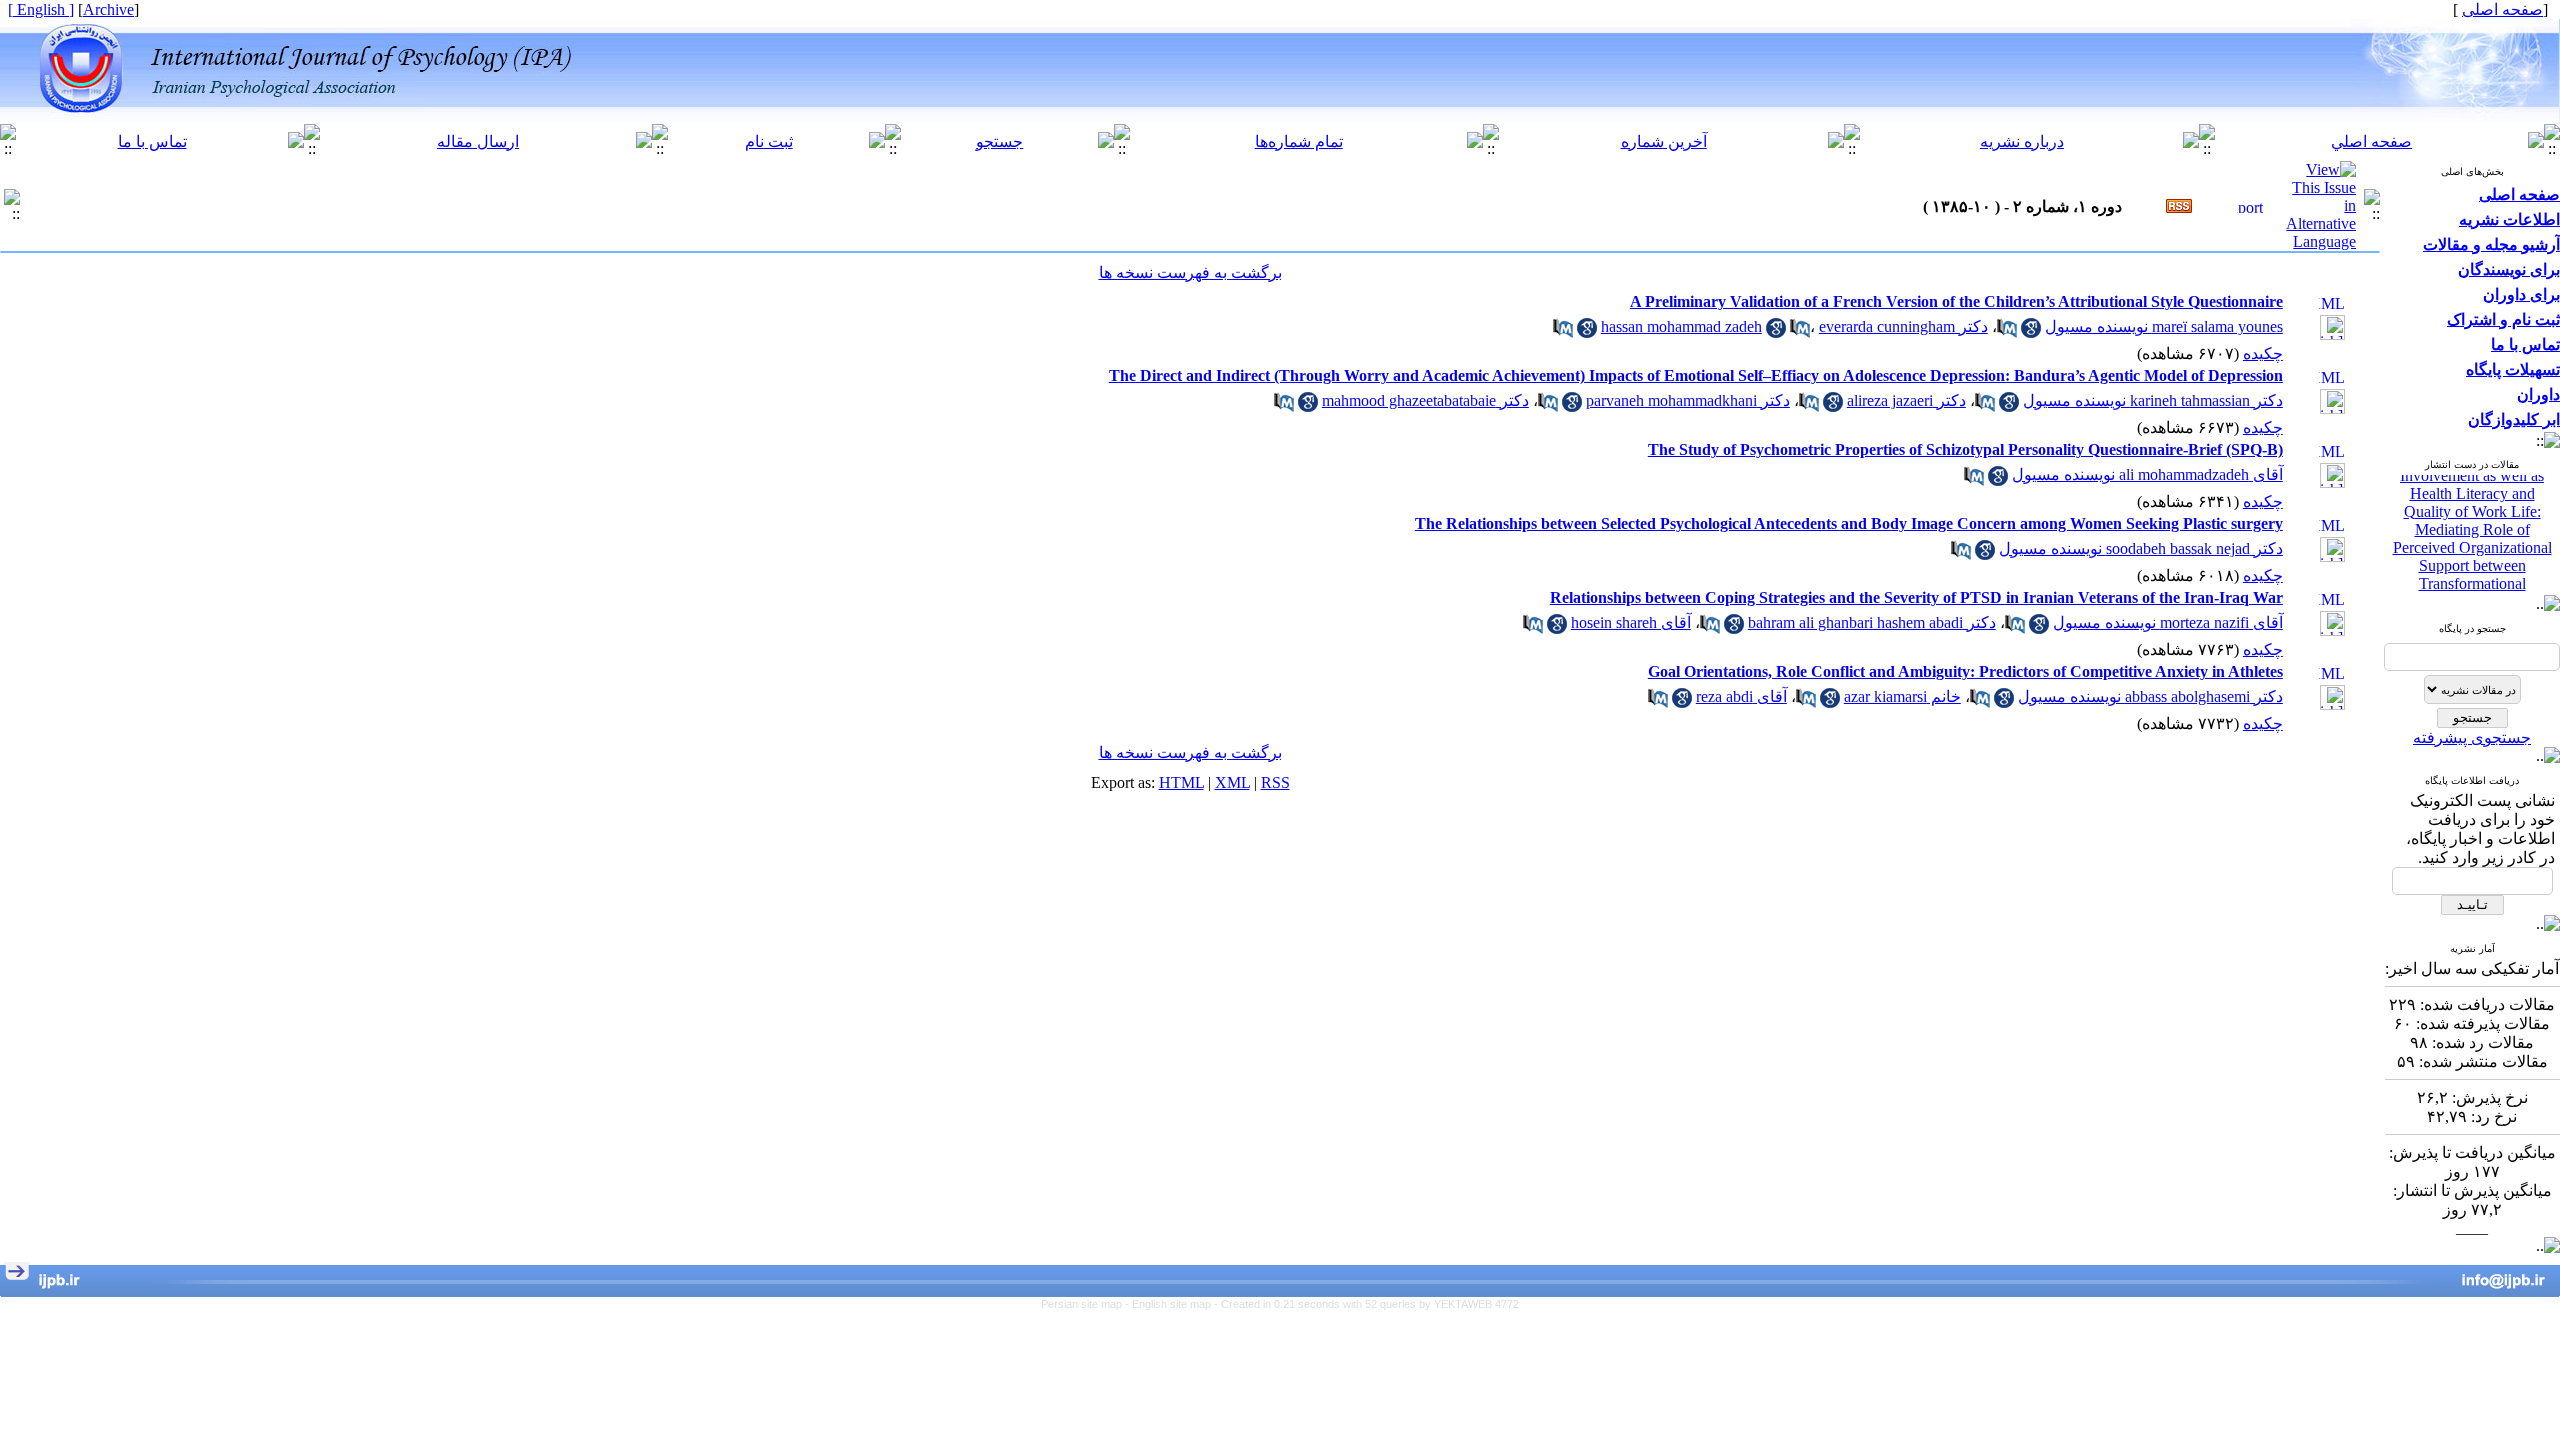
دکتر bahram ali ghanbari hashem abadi (1872, 622)
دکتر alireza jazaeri (1906, 400)
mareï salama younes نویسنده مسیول (2164, 326)
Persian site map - (1086, 1304)
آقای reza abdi (1741, 696)
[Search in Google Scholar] (2031, 332)
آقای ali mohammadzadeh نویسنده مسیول (2147, 474)
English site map (1173, 1304)
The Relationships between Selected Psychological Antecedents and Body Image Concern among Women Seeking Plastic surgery (1849, 523)
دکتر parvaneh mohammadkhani (1688, 400)
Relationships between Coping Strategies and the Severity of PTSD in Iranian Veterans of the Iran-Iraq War (1916, 597)
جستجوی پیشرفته (2472, 737)
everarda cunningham (1887, 326)
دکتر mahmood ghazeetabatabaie (1425, 400)
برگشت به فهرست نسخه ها (1190, 272)
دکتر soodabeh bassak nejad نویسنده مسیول (2141, 548)
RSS (1275, 782)
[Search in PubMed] (2007, 332)
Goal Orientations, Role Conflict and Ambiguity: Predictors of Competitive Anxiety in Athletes (1965, 671)
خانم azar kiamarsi (1902, 696)
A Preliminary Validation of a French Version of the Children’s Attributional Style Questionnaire (1956, 301)
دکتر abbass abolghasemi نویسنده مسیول (2150, 696)
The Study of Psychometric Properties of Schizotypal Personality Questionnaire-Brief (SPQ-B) (1965, 449)
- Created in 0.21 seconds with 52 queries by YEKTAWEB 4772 (1366, 1304)
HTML (1181, 782)
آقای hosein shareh (1631, 622)
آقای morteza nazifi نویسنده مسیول (2168, 622)
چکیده (2263, 353)
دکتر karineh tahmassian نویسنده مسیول (2153, 400)
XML (1232, 782)
